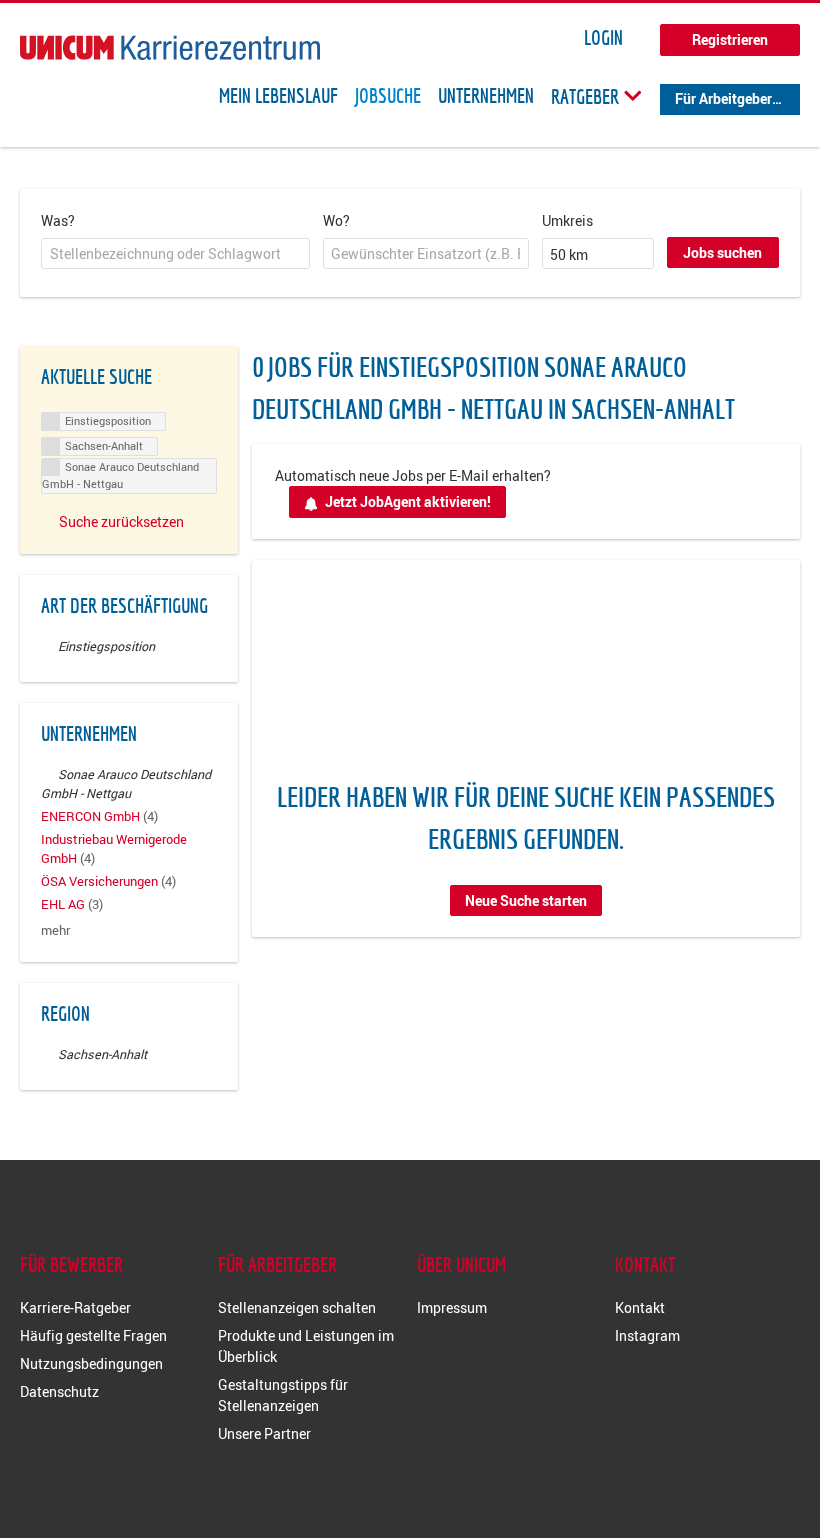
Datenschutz (59, 1391)
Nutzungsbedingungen (91, 1363)
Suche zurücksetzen (121, 521)
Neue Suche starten (526, 900)
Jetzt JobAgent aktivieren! (408, 501)
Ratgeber (587, 96)
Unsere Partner (264, 1433)
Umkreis (567, 220)
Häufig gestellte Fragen (93, 1335)
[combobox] (175, 254)
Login (603, 38)
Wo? (336, 220)
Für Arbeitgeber (723, 98)
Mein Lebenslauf (278, 96)
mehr (55, 930)
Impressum (452, 1307)
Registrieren (730, 39)
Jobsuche (388, 96)
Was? (58, 220)
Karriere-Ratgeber (75, 1307)
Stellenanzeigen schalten (297, 1307)
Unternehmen (486, 96)
